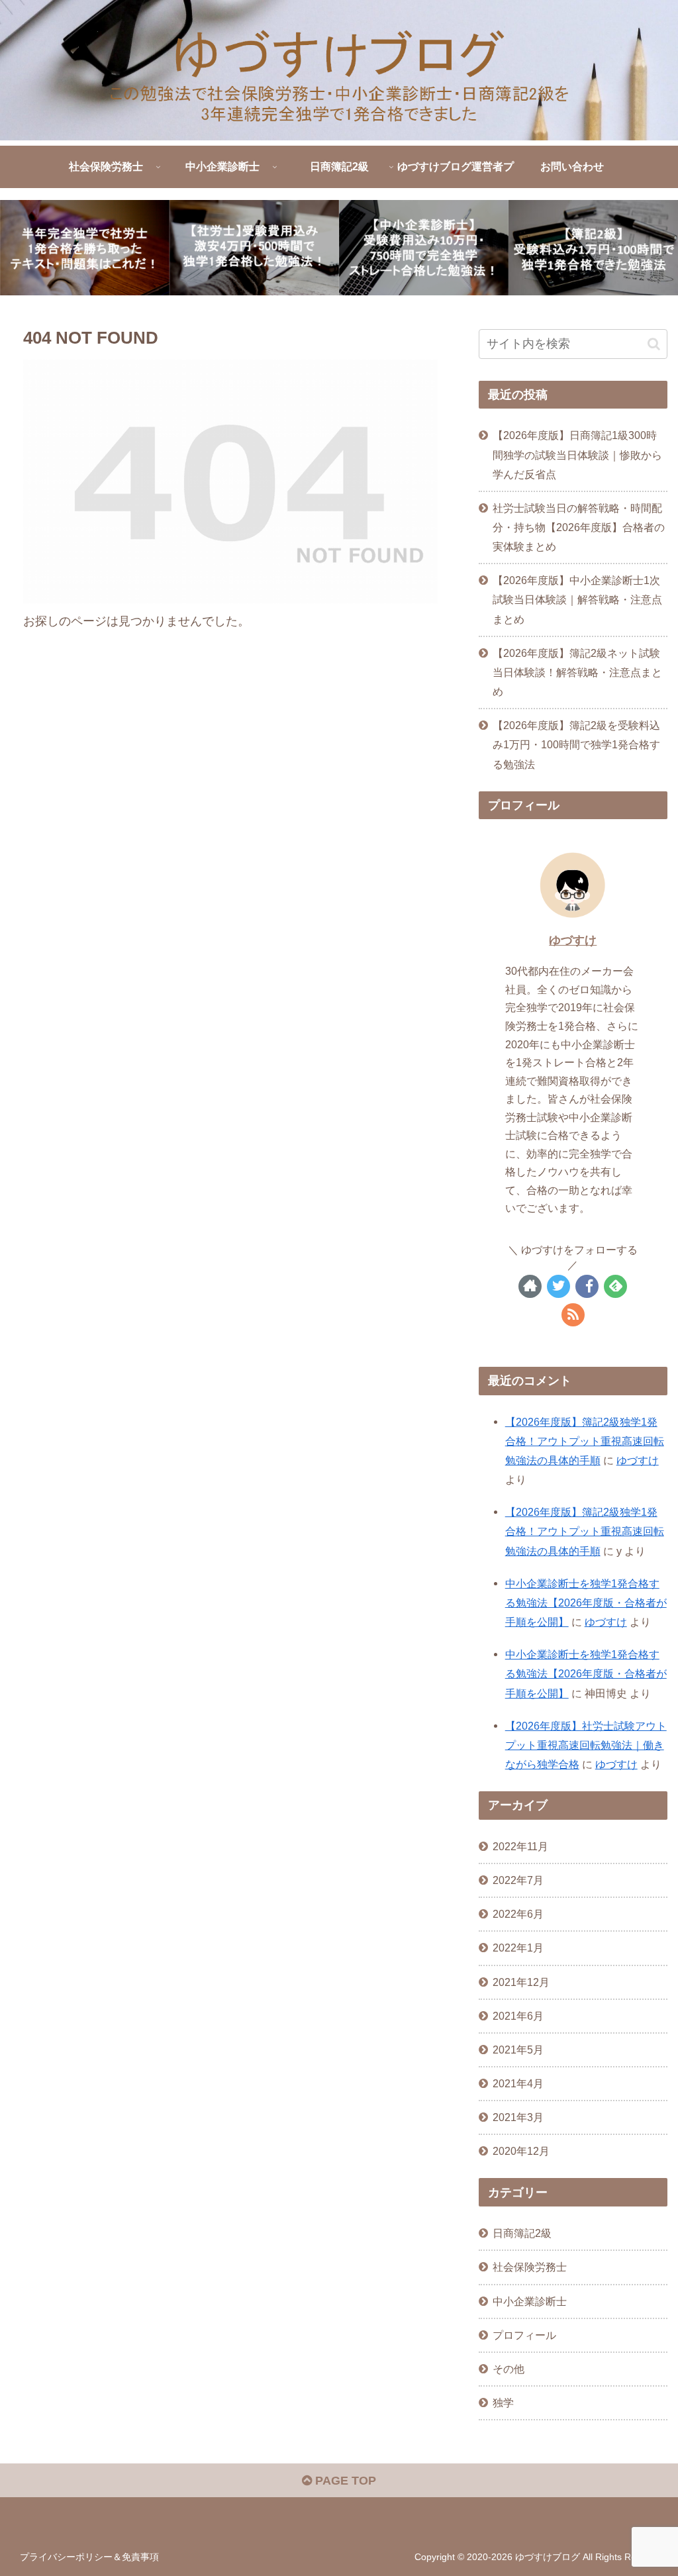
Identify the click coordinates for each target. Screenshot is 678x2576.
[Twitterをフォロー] (558, 1286)
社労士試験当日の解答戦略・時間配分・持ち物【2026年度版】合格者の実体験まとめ (579, 527)
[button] (654, 344)
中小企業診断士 (530, 2301)
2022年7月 (518, 1880)
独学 (503, 2403)
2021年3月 (518, 2117)
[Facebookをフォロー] (587, 1286)
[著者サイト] (530, 1286)
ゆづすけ (573, 940)
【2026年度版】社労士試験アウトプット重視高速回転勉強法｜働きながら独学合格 (586, 1745)
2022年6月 (518, 1914)
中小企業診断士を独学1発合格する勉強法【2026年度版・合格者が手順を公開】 (586, 1603)
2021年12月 (521, 1982)
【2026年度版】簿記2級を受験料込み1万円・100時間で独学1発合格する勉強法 (576, 744)
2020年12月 (521, 2151)
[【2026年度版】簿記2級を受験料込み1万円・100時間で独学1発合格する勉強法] (593, 248)
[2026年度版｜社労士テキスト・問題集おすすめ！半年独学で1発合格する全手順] (85, 248)
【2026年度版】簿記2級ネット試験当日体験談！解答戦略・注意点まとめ (577, 672)
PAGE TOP (344, 2481)
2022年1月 (518, 1948)
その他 (508, 2369)
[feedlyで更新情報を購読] (615, 1286)
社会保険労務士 (530, 2267)
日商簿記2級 (522, 2233)
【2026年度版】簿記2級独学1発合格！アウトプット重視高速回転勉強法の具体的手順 (585, 1441)
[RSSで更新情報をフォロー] (573, 1315)
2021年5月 (518, 2050)
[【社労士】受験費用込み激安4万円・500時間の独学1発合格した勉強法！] (254, 248)
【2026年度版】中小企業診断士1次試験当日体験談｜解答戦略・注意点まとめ (577, 599)
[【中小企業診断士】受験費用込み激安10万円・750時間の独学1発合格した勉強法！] (424, 248)
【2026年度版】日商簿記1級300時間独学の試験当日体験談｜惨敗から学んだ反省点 (577, 454)
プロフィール (524, 2335)
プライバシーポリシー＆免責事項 (89, 2557)
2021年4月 (518, 2083)
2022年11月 (520, 1846)
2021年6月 (518, 2016)
